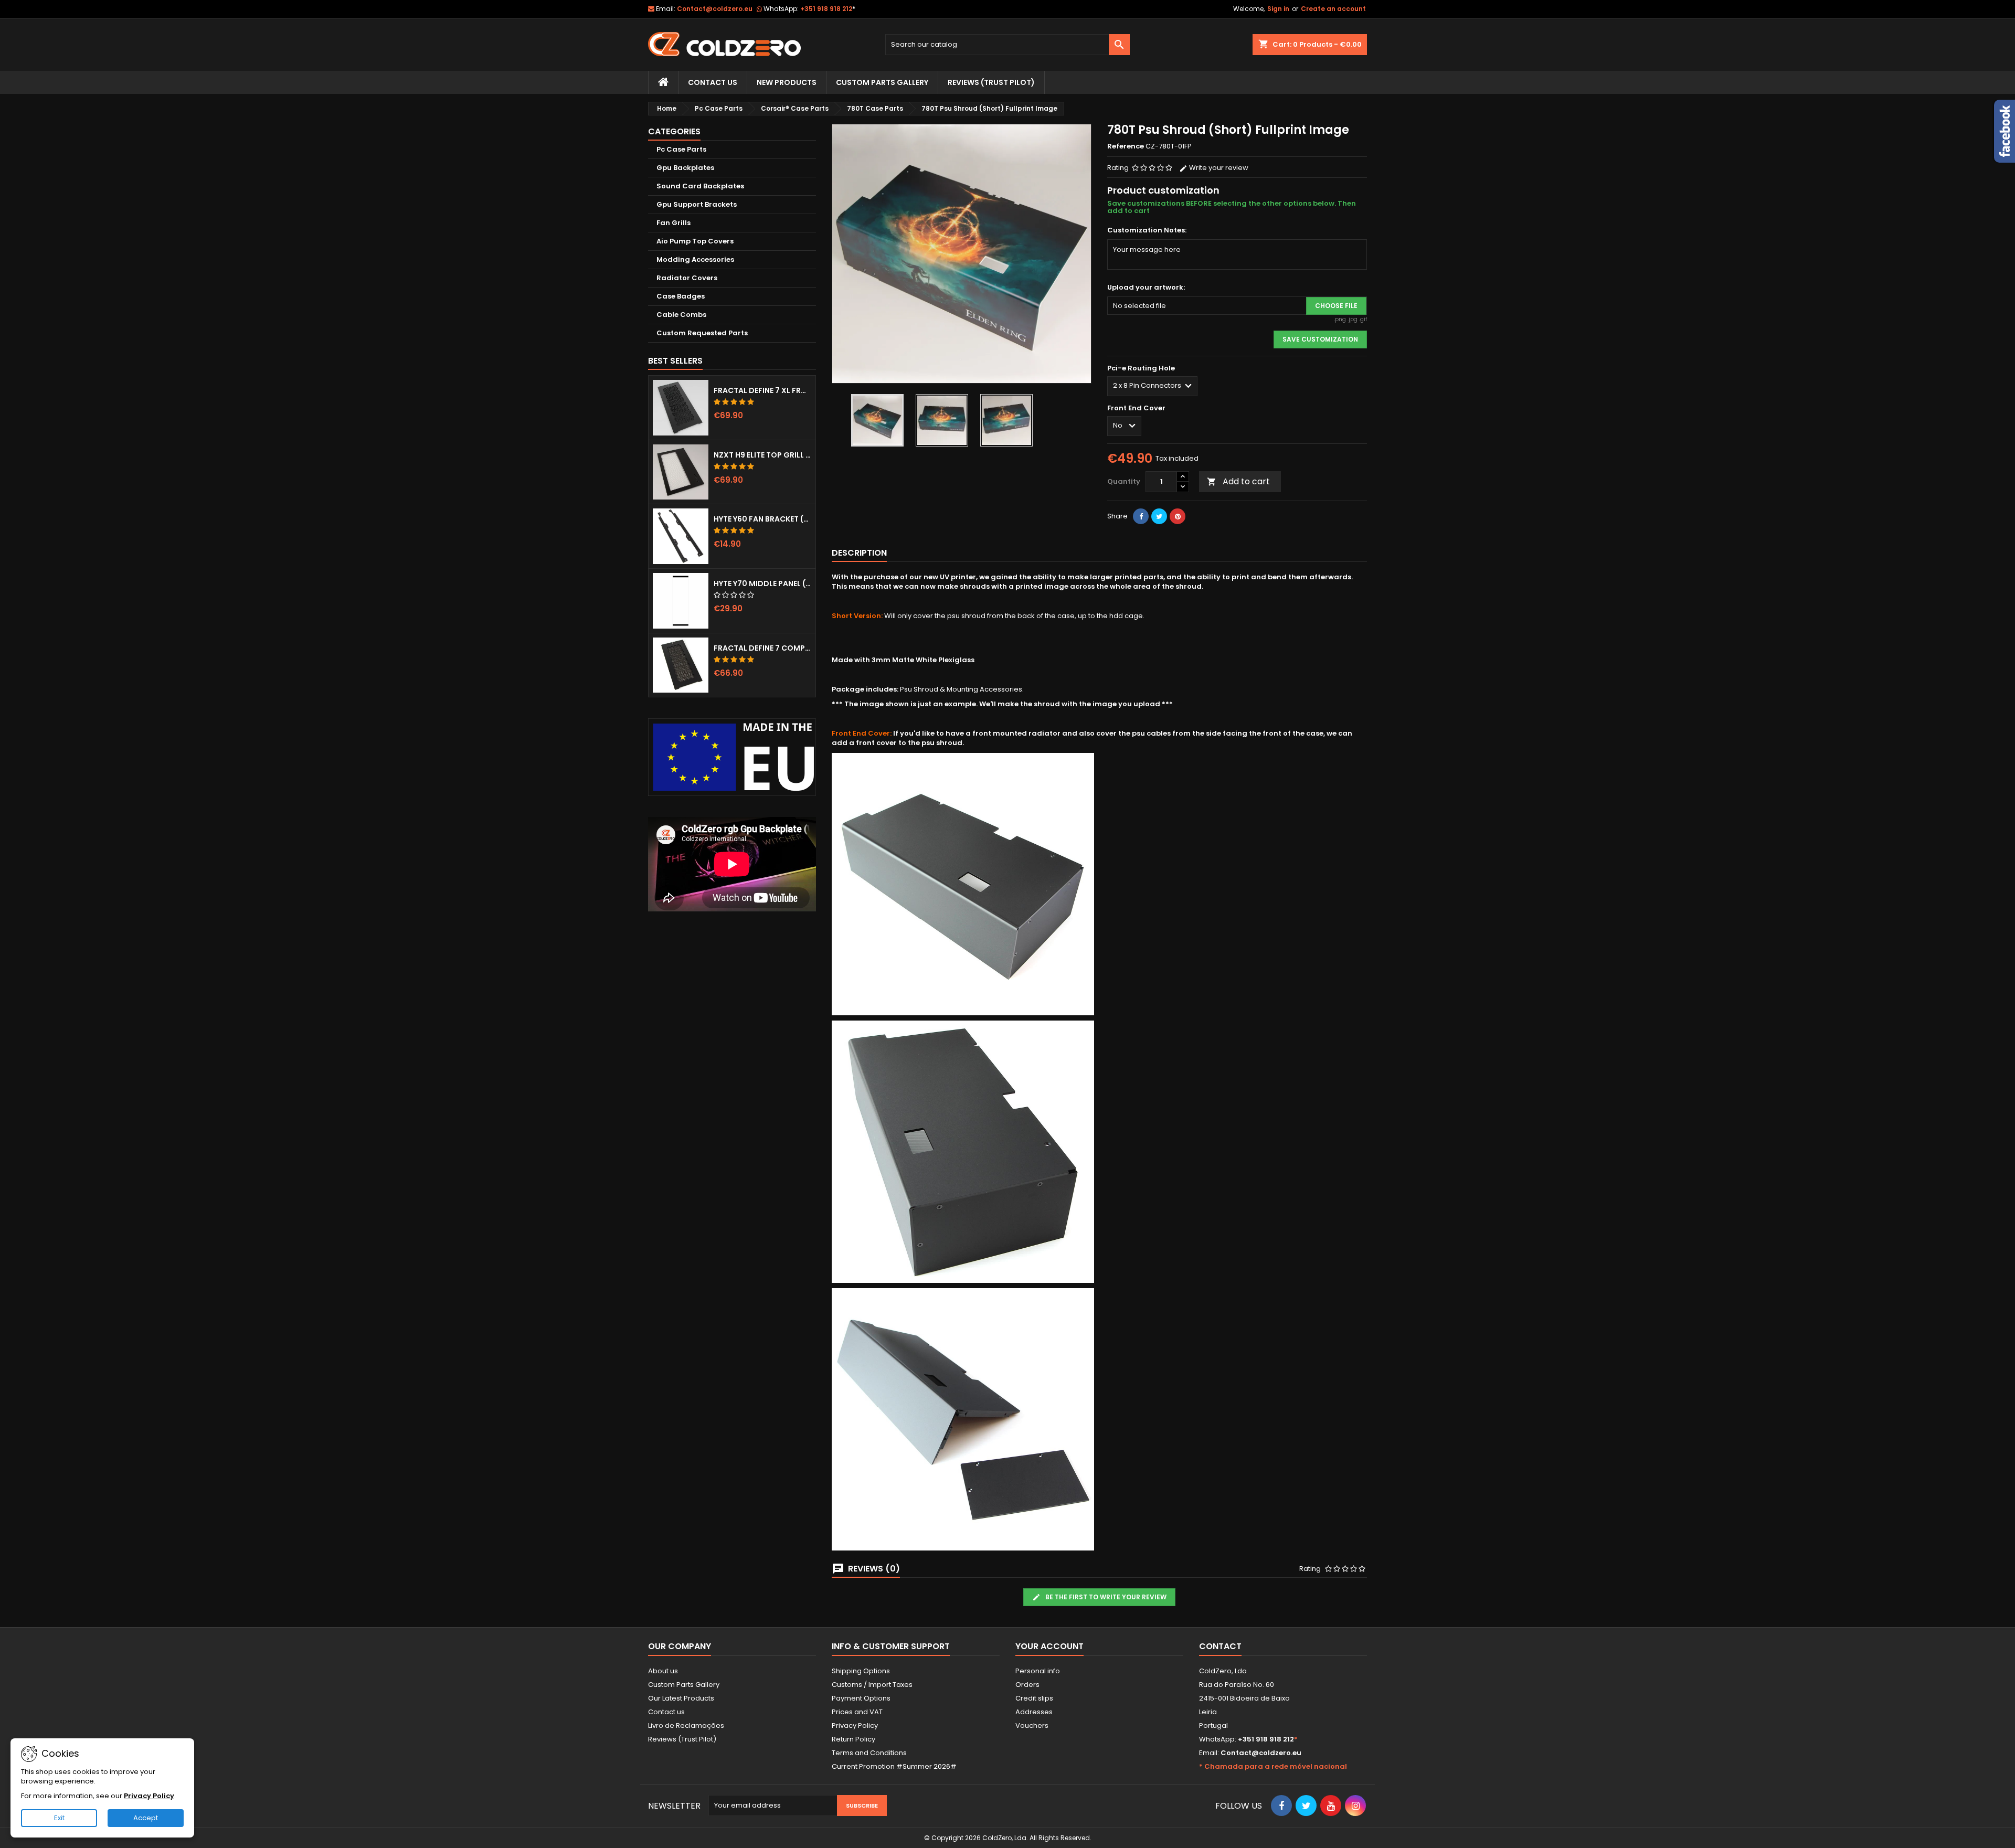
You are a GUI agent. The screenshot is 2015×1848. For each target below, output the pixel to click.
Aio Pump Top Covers (695, 241)
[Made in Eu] (732, 757)
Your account (1049, 1646)
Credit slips (1034, 1698)
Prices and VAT (857, 1712)
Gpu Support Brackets (697, 204)
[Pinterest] (1178, 516)
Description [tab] (859, 553)
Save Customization (1320, 339)
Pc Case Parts (681, 149)
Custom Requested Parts (702, 333)
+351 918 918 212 (828, 9)
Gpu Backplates (685, 168)
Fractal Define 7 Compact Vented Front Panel (762, 648)
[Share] (1141, 516)
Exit (59, 1818)
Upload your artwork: (1146, 288)
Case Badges (681, 296)
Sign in (1278, 9)
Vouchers (1032, 1725)
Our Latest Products (681, 1698)
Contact (1220, 1646)
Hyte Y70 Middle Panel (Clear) (762, 583)
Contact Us (713, 82)
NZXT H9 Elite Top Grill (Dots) (762, 455)
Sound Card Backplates (700, 186)
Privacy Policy (855, 1725)
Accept (146, 1818)
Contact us (666, 1712)
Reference (1126, 146)
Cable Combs (681, 315)
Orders (1027, 1685)
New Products (787, 82)
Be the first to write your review (1105, 1597)
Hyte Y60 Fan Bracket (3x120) (762, 519)
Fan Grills (674, 223)
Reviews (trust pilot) (991, 82)
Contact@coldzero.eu (715, 9)
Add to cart (1238, 481)
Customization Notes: (1147, 230)
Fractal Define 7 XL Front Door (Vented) (762, 390)
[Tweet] (1159, 516)
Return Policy (853, 1739)
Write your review (1218, 168)
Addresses (1034, 1712)
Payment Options (861, 1698)
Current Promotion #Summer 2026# (894, 1766)
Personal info (1038, 1671)
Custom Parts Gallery (882, 82)
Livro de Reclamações (686, 1725)
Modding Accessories (695, 259)
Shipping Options (861, 1671)
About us (663, 1671)
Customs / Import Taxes (872, 1685)
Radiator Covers (687, 278)
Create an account (1333, 9)
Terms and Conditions (869, 1753)
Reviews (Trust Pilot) (682, 1739)
